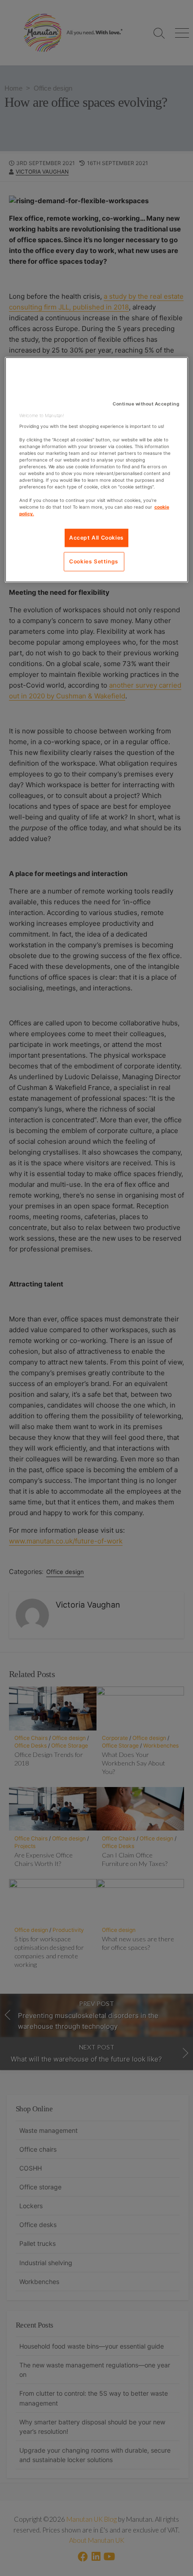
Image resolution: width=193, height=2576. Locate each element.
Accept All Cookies (96, 538)
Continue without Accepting (146, 404)
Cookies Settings (94, 561)
